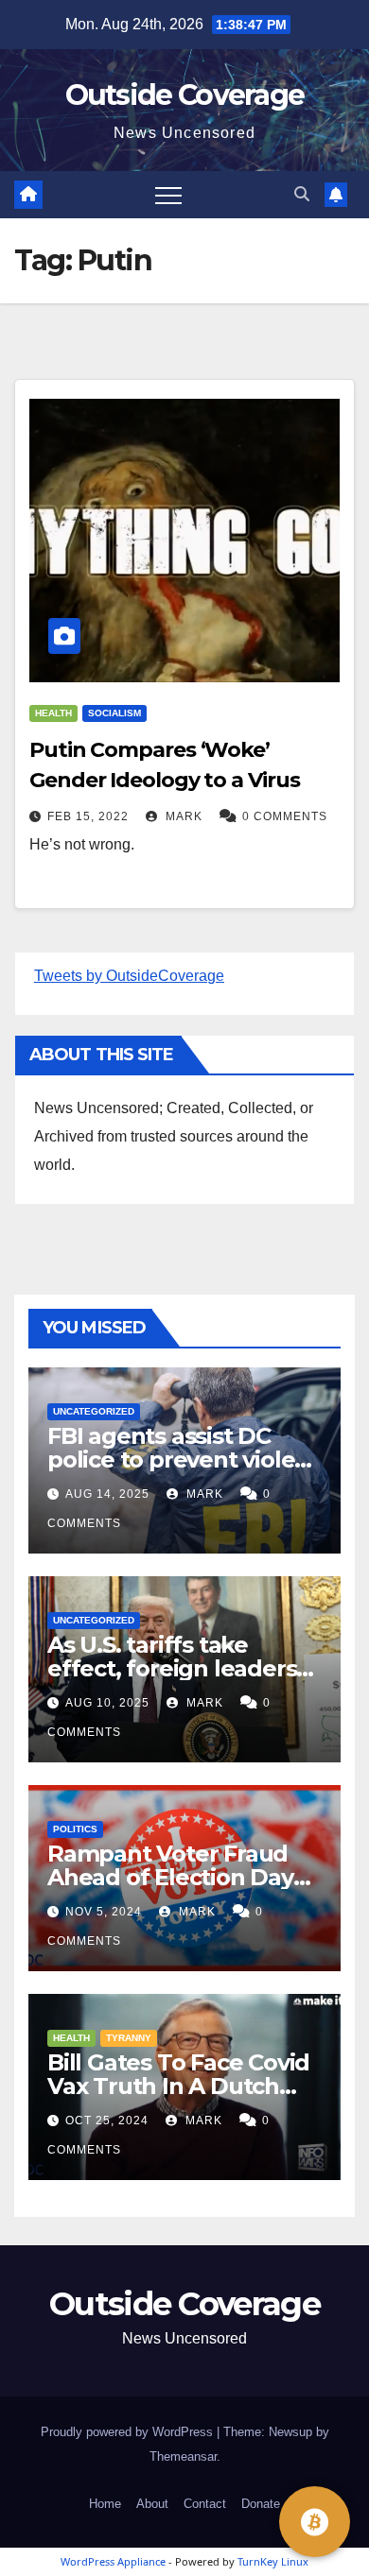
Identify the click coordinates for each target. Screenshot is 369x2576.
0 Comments (285, 816)
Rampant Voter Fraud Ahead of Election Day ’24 (170, 1877)
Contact (205, 2504)
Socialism (114, 713)
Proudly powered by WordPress (129, 2432)
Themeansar (183, 2456)
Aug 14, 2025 (107, 1494)
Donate (261, 2504)
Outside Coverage (185, 95)
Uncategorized (94, 1411)
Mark (182, 816)
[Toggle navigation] (168, 195)
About (152, 2504)
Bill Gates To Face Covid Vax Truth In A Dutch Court (178, 2086)
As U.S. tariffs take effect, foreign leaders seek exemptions (172, 1668)
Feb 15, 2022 (88, 816)
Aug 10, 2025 (107, 1703)
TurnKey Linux (273, 2561)
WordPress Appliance (113, 2561)
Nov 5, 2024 (104, 1912)
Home (105, 2504)
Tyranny (129, 2038)
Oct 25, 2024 (107, 2121)
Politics (75, 1829)
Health (53, 713)
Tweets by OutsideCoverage (129, 976)
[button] (302, 194)
